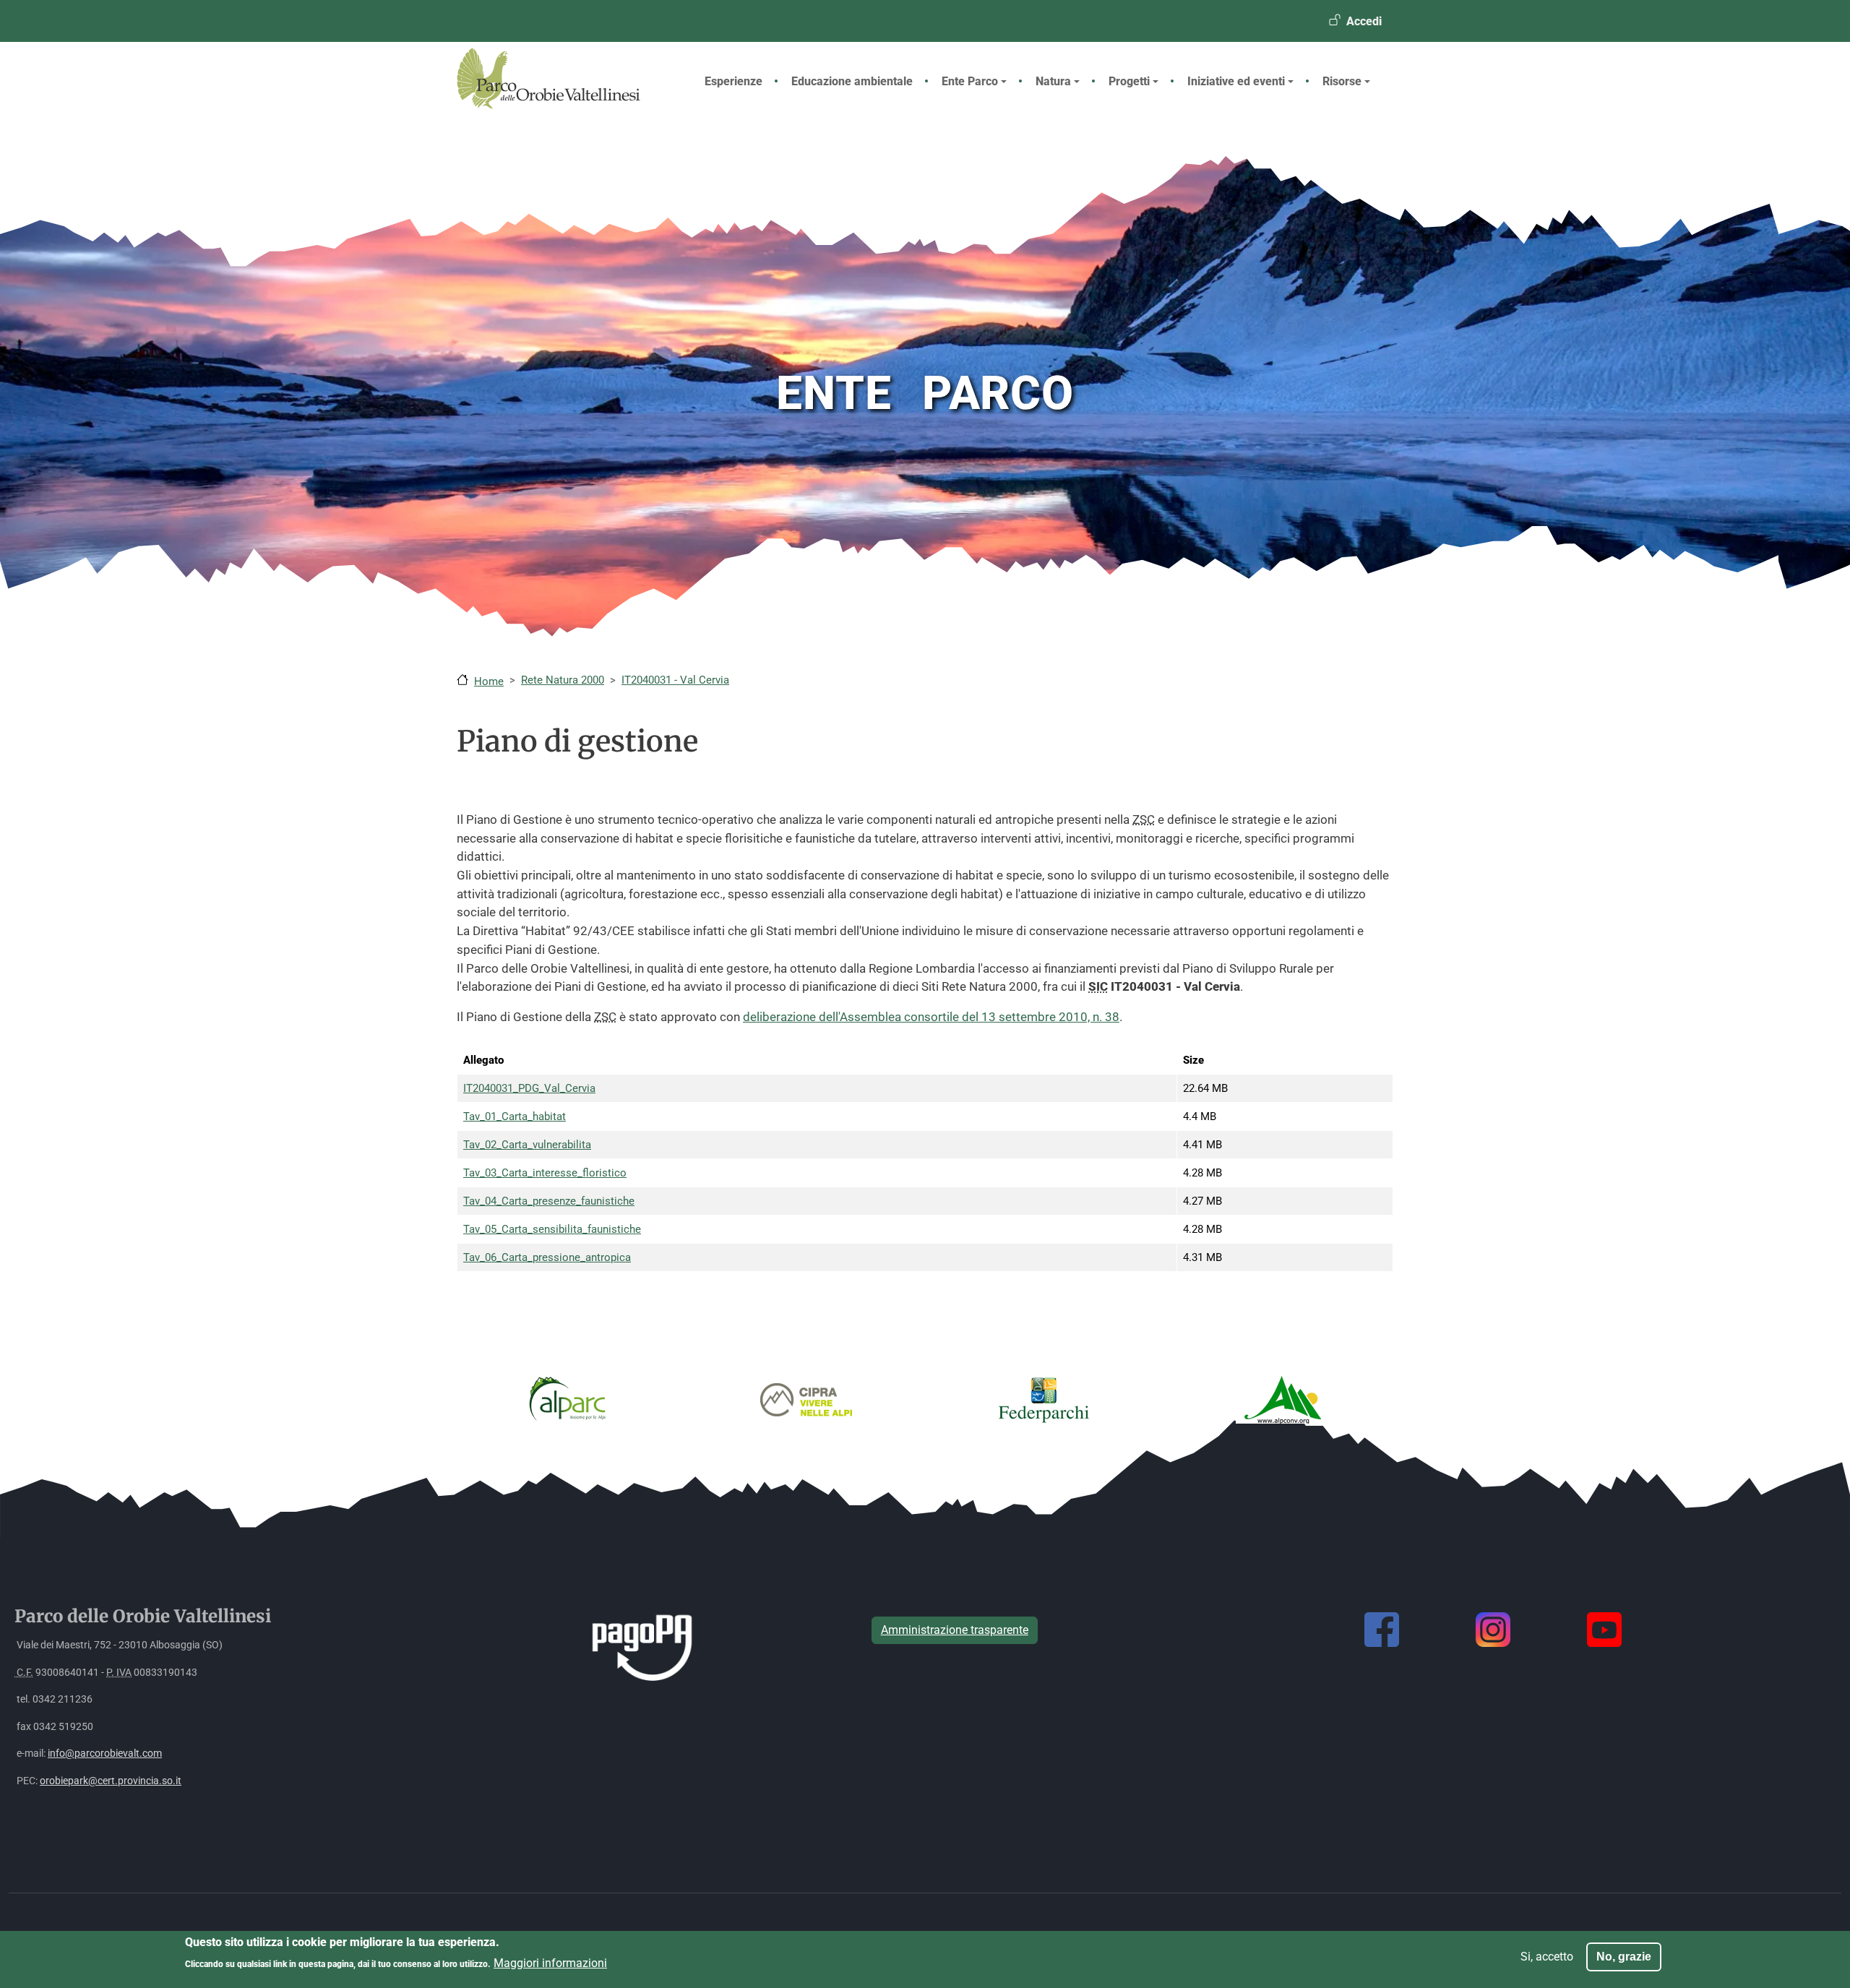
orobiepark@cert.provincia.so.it (111, 1781)
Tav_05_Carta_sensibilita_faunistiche (552, 1229)
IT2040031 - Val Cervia (675, 680)
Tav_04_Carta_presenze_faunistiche (549, 1201)
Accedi (1364, 21)
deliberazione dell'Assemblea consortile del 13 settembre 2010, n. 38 (931, 1017)
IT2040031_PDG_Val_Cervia (529, 1088)
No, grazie (1624, 1957)
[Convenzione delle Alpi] (1283, 1399)
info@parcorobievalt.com (105, 1754)
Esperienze (733, 81)
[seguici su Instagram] (1493, 1629)
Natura (1053, 81)
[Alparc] (567, 1399)
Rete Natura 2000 (563, 680)
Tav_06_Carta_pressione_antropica (547, 1257)
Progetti (1129, 81)
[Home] (561, 105)
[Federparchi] (1044, 1399)
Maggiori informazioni (550, 1962)
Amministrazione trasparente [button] (955, 1630)
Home (489, 681)
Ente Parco (970, 81)
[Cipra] (806, 1399)
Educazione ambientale (852, 81)
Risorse (1342, 81)
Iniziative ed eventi (1236, 81)
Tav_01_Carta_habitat (515, 1116)
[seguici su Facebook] (1382, 1629)
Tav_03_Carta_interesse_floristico (545, 1173)
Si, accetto (1547, 1957)
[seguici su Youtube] (1604, 1629)
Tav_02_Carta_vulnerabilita (527, 1145)
